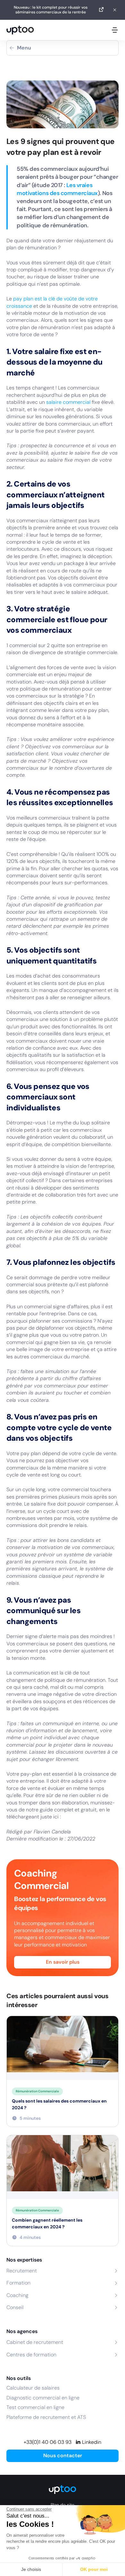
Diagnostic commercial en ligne (43, 2398)
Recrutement (22, 2271)
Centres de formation (31, 2355)
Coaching (17, 2295)
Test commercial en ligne (35, 2407)
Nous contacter (63, 2455)
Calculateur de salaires (33, 2388)
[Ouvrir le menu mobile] (115, 30)
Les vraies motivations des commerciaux (57, 189)
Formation (18, 2283)
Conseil (15, 2307)
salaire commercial (68, 402)
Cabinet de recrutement (35, 2342)
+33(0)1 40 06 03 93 (48, 2442)
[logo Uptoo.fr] (20, 30)
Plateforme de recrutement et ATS (46, 2417)
